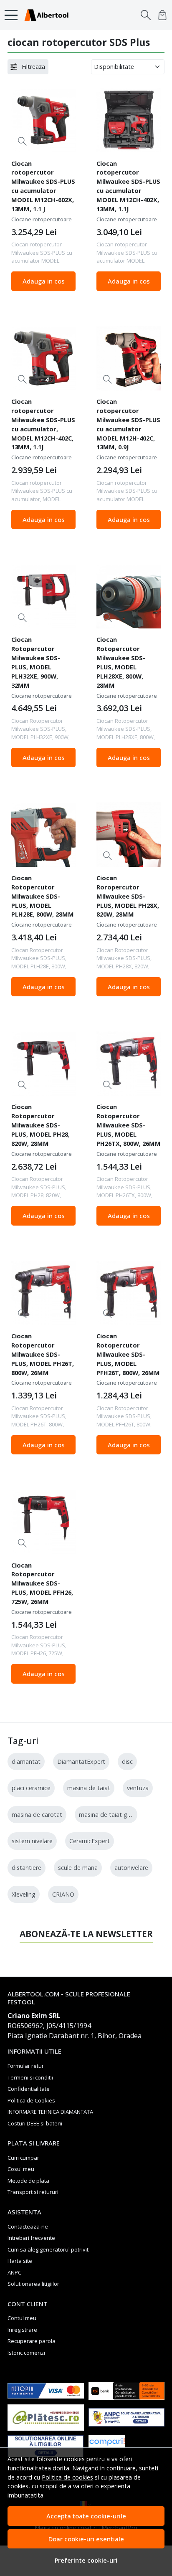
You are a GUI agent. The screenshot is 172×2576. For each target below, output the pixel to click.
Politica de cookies (67, 2477)
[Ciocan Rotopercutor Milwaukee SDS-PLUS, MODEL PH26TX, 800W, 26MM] (129, 1064)
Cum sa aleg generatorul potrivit (48, 2249)
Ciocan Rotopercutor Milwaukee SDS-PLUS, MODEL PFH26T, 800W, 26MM (128, 1354)
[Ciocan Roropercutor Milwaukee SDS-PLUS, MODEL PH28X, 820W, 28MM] (129, 834)
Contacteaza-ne (28, 2226)
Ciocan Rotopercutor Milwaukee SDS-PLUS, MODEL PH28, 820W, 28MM (40, 1125)
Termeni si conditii (30, 2077)
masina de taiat (89, 1788)
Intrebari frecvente (31, 2238)
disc (127, 1762)
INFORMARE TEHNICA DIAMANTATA (50, 2112)
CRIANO (63, 1894)
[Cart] (162, 15)
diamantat (26, 1762)
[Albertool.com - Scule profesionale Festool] (49, 15)
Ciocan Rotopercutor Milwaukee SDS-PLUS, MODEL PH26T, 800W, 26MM (43, 1354)
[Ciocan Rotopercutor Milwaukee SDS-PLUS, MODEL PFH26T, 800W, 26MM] (129, 1293)
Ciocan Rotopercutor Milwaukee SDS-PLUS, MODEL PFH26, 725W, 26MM (42, 1583)
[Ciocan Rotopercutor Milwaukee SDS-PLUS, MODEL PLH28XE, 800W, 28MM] (129, 596)
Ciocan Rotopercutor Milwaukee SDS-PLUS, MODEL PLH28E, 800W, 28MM (43, 896)
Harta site (20, 2261)
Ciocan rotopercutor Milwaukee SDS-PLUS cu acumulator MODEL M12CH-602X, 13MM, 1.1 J (43, 186)
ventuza (138, 1788)
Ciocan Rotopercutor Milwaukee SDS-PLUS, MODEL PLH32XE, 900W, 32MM (36, 662)
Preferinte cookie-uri (86, 2560)
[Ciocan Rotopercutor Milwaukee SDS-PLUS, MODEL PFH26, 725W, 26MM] (43, 1522)
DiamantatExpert (81, 1762)
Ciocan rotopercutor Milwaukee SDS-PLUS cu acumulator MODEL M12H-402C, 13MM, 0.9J (128, 424)
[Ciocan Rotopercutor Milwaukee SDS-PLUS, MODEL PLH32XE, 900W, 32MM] (43, 596)
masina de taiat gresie (110, 1815)
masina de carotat (37, 1815)
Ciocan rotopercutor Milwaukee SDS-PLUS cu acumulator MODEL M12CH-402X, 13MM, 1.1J (128, 186)
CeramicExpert (90, 1841)
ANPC (14, 2272)
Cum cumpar (23, 2158)
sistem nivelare (32, 1841)
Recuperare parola (32, 2341)
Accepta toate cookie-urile (86, 2516)
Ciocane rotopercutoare (42, 219)
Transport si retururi (33, 2192)
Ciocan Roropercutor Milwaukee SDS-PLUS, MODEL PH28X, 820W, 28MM (128, 896)
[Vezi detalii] (22, 141)
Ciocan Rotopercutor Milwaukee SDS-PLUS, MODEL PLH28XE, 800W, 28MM (121, 662)
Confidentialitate (29, 2089)
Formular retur (26, 2066)
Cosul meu (21, 2169)
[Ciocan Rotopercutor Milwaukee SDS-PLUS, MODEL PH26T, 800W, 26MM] (43, 1293)
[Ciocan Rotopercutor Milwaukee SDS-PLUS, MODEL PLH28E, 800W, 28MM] (43, 834)
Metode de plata (28, 2181)
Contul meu (22, 2318)
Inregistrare (22, 2330)
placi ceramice (31, 1788)
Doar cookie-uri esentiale (86, 2539)
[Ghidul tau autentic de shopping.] (127, 2446)
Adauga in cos (44, 281)
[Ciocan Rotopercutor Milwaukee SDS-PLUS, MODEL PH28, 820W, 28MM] (43, 1064)
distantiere (27, 1868)
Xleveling (24, 1894)
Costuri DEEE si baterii (35, 2123)
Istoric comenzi (26, 2353)
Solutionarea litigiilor (33, 2284)
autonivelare (131, 1868)
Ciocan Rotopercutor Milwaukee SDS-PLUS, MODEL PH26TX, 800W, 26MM (129, 1125)
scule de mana (78, 1868)
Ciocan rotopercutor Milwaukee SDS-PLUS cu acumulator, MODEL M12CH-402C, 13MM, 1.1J (43, 424)
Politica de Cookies (31, 2100)
